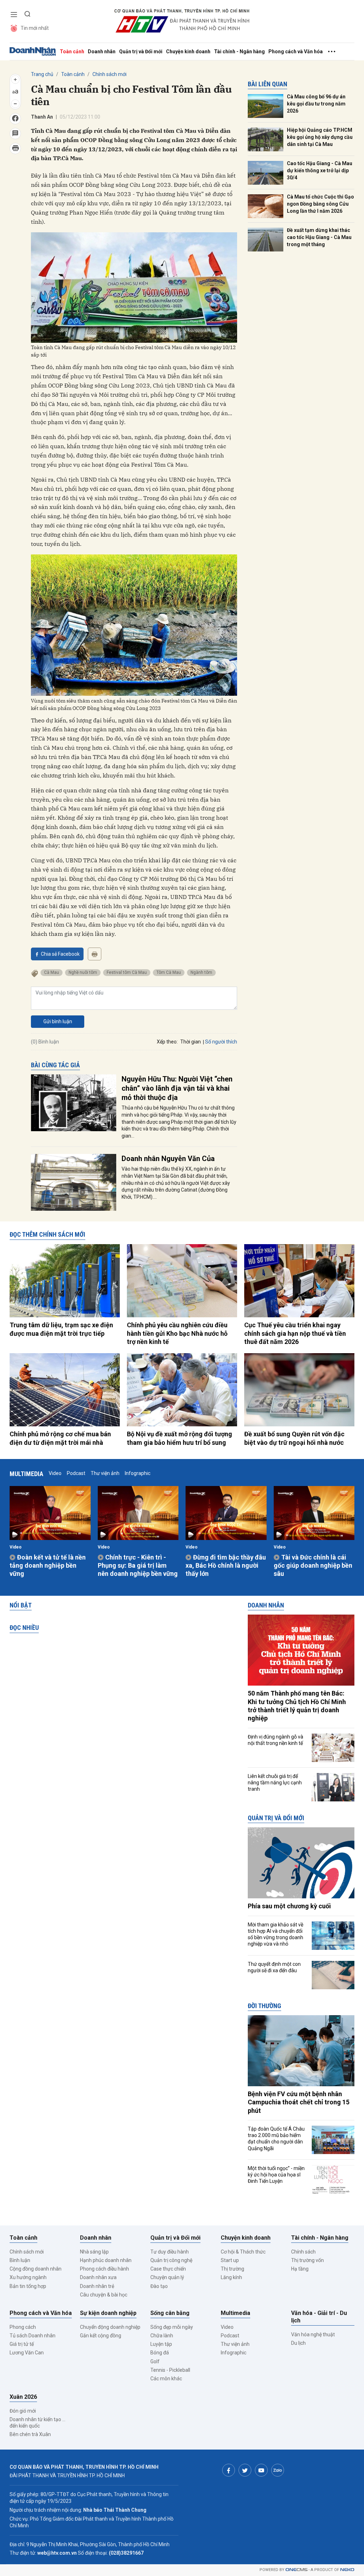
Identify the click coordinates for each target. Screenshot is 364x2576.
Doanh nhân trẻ (97, 2286)
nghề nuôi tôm (83, 972)
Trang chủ (42, 74)
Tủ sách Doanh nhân (33, 2336)
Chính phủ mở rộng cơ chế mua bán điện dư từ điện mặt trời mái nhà (60, 1438)
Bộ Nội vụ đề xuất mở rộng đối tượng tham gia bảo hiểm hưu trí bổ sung (180, 1438)
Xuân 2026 (23, 2397)
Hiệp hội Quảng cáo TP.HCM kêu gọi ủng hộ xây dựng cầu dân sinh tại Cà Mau (320, 137)
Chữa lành (162, 2336)
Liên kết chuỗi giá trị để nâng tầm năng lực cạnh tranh (275, 1783)
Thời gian (191, 1042)
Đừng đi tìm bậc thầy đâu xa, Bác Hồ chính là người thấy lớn (226, 1566)
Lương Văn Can (27, 2353)
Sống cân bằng (170, 2313)
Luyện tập (161, 2344)
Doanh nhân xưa (98, 2277)
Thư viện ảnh (105, 1473)
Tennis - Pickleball (170, 2370)
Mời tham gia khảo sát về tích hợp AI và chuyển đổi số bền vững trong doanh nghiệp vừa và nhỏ (275, 1934)
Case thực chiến (168, 2269)
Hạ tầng (300, 2269)
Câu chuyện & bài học (104, 2295)
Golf (155, 2361)
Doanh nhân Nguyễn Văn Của (168, 1159)
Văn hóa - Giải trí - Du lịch (319, 2317)
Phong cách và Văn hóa (296, 51)
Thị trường (232, 2269)
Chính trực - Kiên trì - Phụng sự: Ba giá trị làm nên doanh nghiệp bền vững (138, 1566)
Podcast (76, 1473)
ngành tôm (201, 972)
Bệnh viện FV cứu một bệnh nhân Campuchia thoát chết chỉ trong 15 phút (299, 2102)
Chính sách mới (109, 74)
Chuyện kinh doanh (188, 51)
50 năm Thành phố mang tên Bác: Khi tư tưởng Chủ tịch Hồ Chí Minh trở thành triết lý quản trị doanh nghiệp (297, 1706)
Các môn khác (166, 2379)
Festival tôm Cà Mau (127, 972)
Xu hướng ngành (28, 2277)
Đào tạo (159, 2286)
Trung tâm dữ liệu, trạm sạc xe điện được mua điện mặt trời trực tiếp (61, 1329)
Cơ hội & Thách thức (243, 2252)
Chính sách (303, 2252)
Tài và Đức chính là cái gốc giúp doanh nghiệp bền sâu (313, 1566)
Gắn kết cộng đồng (101, 2336)
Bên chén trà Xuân (30, 2434)
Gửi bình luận (58, 1021)
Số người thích (221, 1042)
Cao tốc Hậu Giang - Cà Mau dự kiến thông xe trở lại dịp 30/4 (320, 170)
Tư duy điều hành (170, 2252)
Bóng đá (160, 2353)
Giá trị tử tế (22, 2344)
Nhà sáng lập (94, 2252)
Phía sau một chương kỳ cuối (289, 1906)
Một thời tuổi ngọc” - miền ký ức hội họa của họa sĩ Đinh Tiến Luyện (276, 2175)
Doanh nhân (102, 51)
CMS (296, 2570)
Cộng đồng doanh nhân (36, 2269)
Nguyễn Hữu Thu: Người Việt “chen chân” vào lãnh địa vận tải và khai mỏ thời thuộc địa (177, 1088)
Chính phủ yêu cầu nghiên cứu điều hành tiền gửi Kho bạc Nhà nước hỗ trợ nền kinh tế (177, 1333)
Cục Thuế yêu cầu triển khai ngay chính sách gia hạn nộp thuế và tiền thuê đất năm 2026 (295, 1333)
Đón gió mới (23, 2411)
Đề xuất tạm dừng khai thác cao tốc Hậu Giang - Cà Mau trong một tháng (319, 237)
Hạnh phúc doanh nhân (106, 2260)
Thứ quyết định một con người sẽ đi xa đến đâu (274, 1967)
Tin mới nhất (35, 28)
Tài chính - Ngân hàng (239, 51)
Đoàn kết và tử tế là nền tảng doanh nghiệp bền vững (48, 1566)
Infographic (138, 1473)
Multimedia (26, 1474)
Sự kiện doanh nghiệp (108, 2313)
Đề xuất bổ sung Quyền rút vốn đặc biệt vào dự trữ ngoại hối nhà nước (294, 1438)
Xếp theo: (167, 1042)
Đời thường (264, 2006)
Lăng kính (231, 2277)
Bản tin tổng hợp (28, 2286)
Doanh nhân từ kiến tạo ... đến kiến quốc (38, 2423)
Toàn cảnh (72, 51)
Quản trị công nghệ (171, 2260)
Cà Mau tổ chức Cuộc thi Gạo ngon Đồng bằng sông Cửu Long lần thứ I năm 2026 (320, 204)
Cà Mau (52, 972)
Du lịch (298, 2343)
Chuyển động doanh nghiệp (110, 2327)
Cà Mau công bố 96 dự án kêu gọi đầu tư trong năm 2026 (316, 104)
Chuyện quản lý (167, 2277)
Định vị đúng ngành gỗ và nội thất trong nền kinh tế (275, 1740)
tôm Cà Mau (169, 972)
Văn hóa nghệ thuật (313, 2334)
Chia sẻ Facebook (60, 954)
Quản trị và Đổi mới (141, 51)
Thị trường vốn (307, 2260)
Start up (230, 2260)
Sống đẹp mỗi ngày (172, 2327)
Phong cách (23, 2327)
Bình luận (20, 2260)
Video (55, 1473)
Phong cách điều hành (105, 2269)
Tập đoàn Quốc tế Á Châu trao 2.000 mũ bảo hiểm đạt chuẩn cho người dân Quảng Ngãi (276, 2139)
